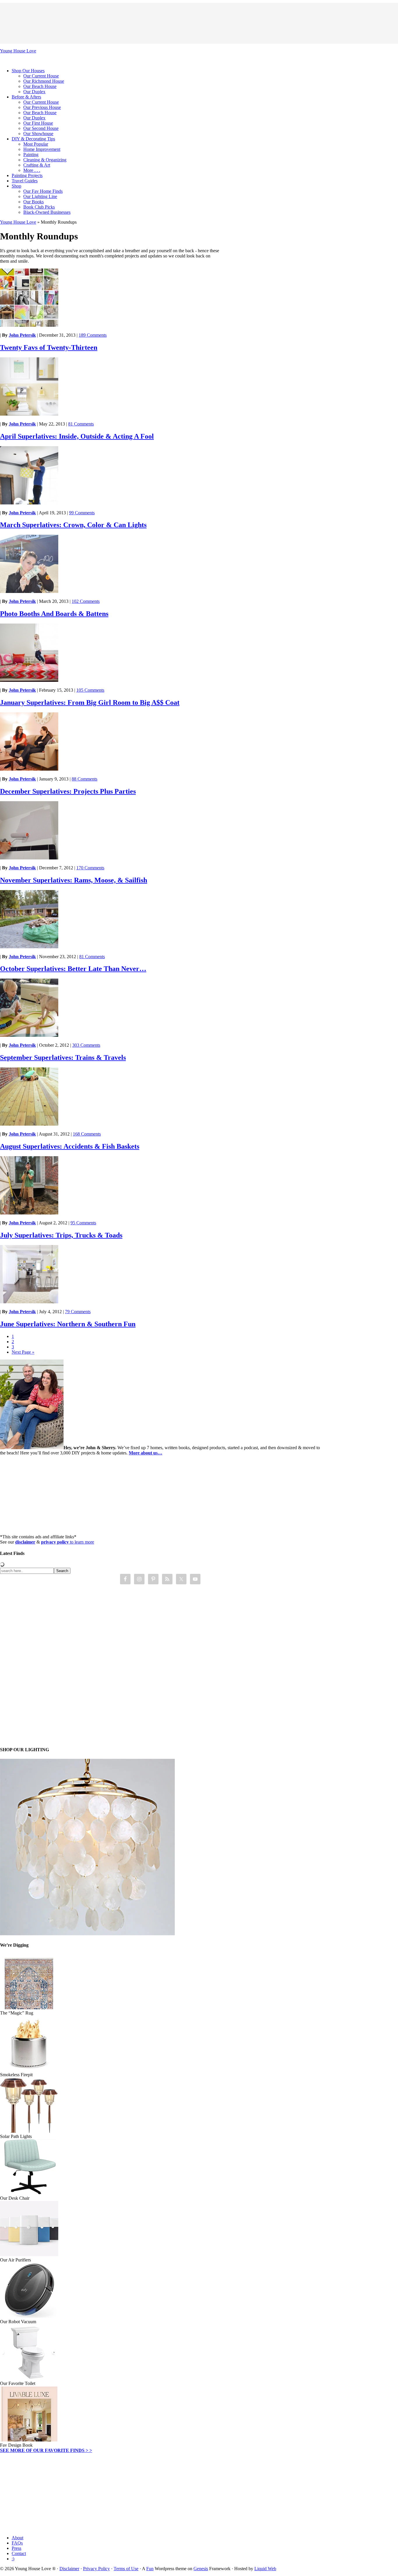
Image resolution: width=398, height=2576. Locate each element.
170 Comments (90, 868)
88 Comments (84, 779)
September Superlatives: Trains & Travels (63, 1057)
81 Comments (81, 424)
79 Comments (78, 1312)
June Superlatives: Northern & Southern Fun (68, 1324)
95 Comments (83, 1223)
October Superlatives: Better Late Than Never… (73, 969)
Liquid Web (265, 2569)
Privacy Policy (96, 2569)
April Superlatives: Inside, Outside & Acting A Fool (77, 436)
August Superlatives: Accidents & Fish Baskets (70, 1146)
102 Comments (86, 601)
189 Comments (93, 335)
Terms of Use (126, 2569)
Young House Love (18, 51)
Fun (150, 2569)
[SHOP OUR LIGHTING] (87, 1934)
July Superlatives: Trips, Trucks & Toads (61, 1235)
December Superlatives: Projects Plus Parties (68, 791)
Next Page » (23, 1352)
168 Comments (87, 1134)
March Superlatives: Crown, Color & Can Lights (73, 525)
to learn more (68, 1542)
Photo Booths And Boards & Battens (54, 614)
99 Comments (82, 513)
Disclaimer (69, 2569)
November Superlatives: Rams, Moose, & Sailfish (74, 880)
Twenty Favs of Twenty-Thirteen (49, 347)
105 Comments (90, 690)
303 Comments (86, 1045)
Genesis (201, 2569)
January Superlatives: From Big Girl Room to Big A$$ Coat (90, 702)
